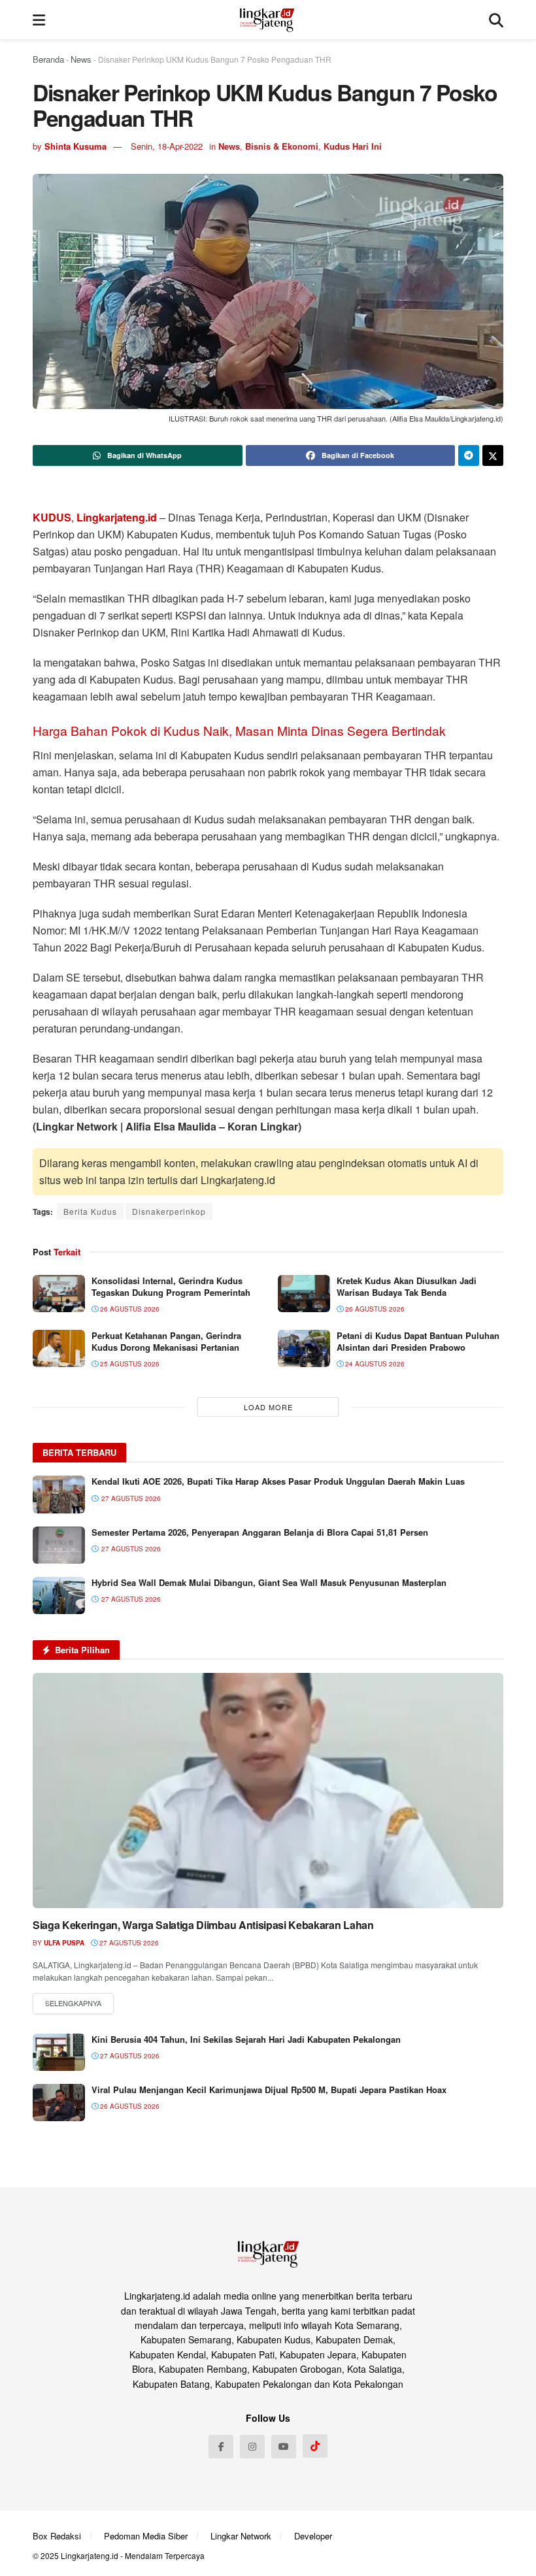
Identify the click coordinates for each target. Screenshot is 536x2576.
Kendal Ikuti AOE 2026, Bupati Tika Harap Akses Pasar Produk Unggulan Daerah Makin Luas (278, 1481)
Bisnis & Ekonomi (282, 146)
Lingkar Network (241, 2536)
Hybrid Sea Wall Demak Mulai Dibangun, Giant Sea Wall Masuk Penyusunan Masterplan (269, 1582)
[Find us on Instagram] (252, 2447)
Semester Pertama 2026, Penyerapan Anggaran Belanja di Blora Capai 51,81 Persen (260, 1532)
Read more (73, 2004)
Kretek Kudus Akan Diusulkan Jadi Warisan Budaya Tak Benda (407, 1286)
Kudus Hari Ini (353, 146)
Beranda (48, 59)
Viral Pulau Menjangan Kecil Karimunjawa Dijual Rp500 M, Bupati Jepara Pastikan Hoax (269, 2089)
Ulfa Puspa (64, 1943)
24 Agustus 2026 (374, 1364)
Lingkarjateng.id (90, 2555)
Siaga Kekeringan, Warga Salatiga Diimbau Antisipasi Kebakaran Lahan (203, 1925)
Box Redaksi (57, 2536)
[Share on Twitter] (493, 455)
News (81, 59)
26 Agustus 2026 (129, 1309)
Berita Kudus (90, 1211)
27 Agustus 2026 (128, 1943)
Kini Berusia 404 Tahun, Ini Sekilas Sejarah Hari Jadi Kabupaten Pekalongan (246, 2039)
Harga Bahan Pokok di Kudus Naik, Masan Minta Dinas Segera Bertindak (239, 730)
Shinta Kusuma (75, 146)
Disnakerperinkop (169, 1211)
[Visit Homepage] (267, 20)
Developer (313, 2536)
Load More (268, 1407)
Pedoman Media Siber (146, 2536)
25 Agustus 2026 (129, 1364)
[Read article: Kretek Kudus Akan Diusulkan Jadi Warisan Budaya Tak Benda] (304, 1294)
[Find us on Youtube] (284, 2447)
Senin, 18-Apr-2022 (167, 146)
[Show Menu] (39, 20)
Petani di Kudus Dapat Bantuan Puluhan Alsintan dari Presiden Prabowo (418, 1341)
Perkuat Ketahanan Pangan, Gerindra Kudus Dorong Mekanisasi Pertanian (166, 1341)
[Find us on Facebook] (221, 2447)
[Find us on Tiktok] (315, 2446)
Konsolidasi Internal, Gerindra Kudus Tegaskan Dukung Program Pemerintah (171, 1286)
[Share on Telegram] (469, 455)
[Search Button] (496, 20)
